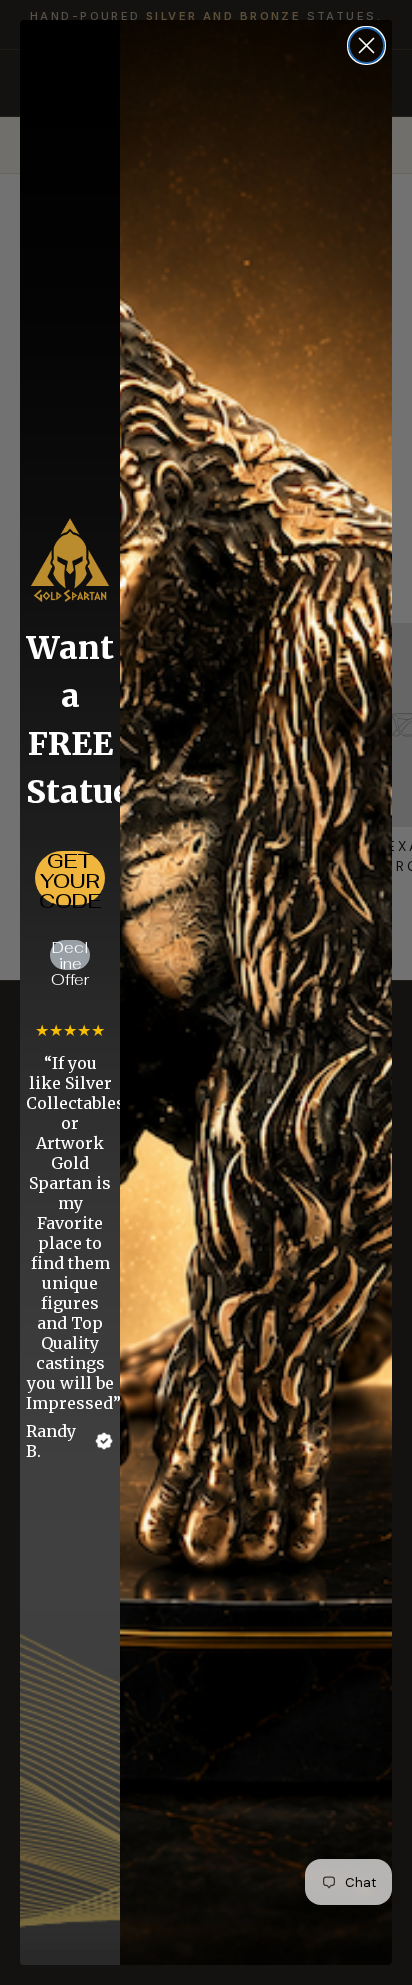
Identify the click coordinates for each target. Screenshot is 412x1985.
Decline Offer (70, 955)
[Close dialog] (366, 45)
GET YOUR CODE (70, 878)
